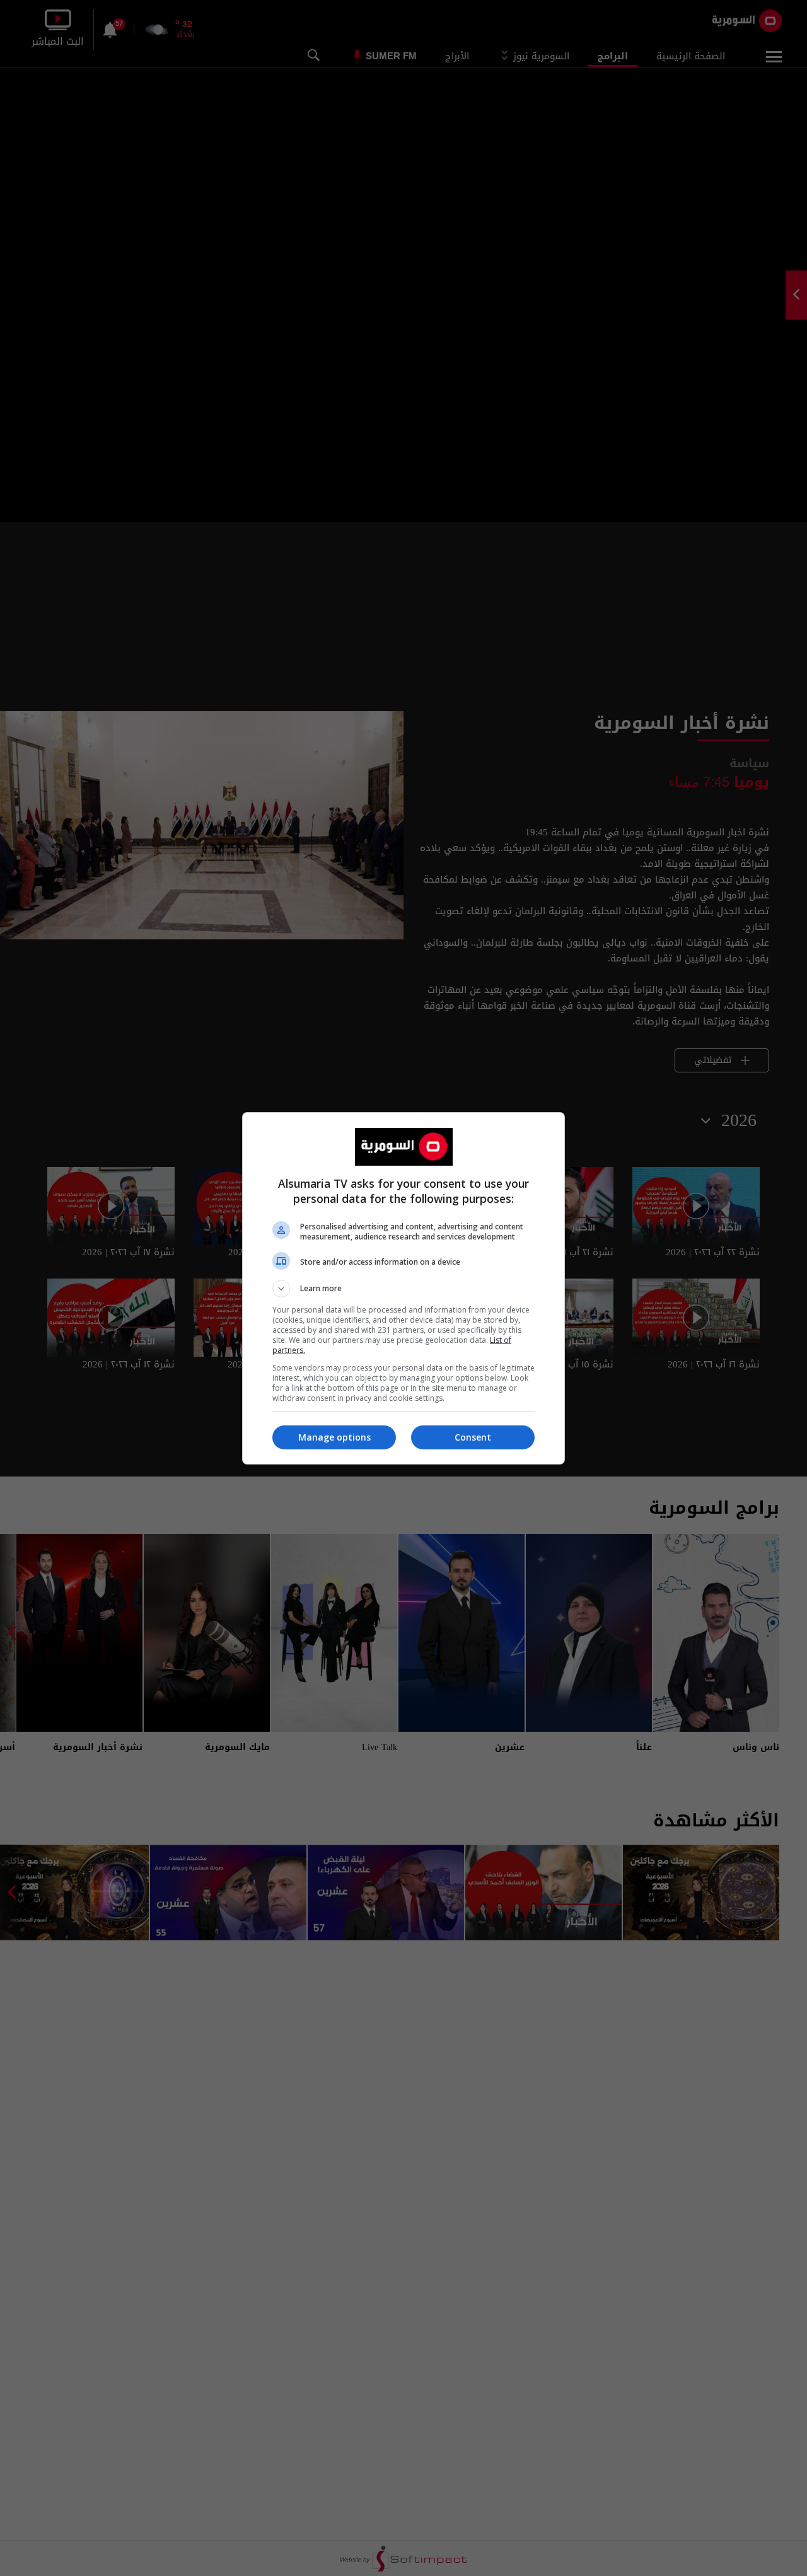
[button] (403, 1289)
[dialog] (403, 1288)
